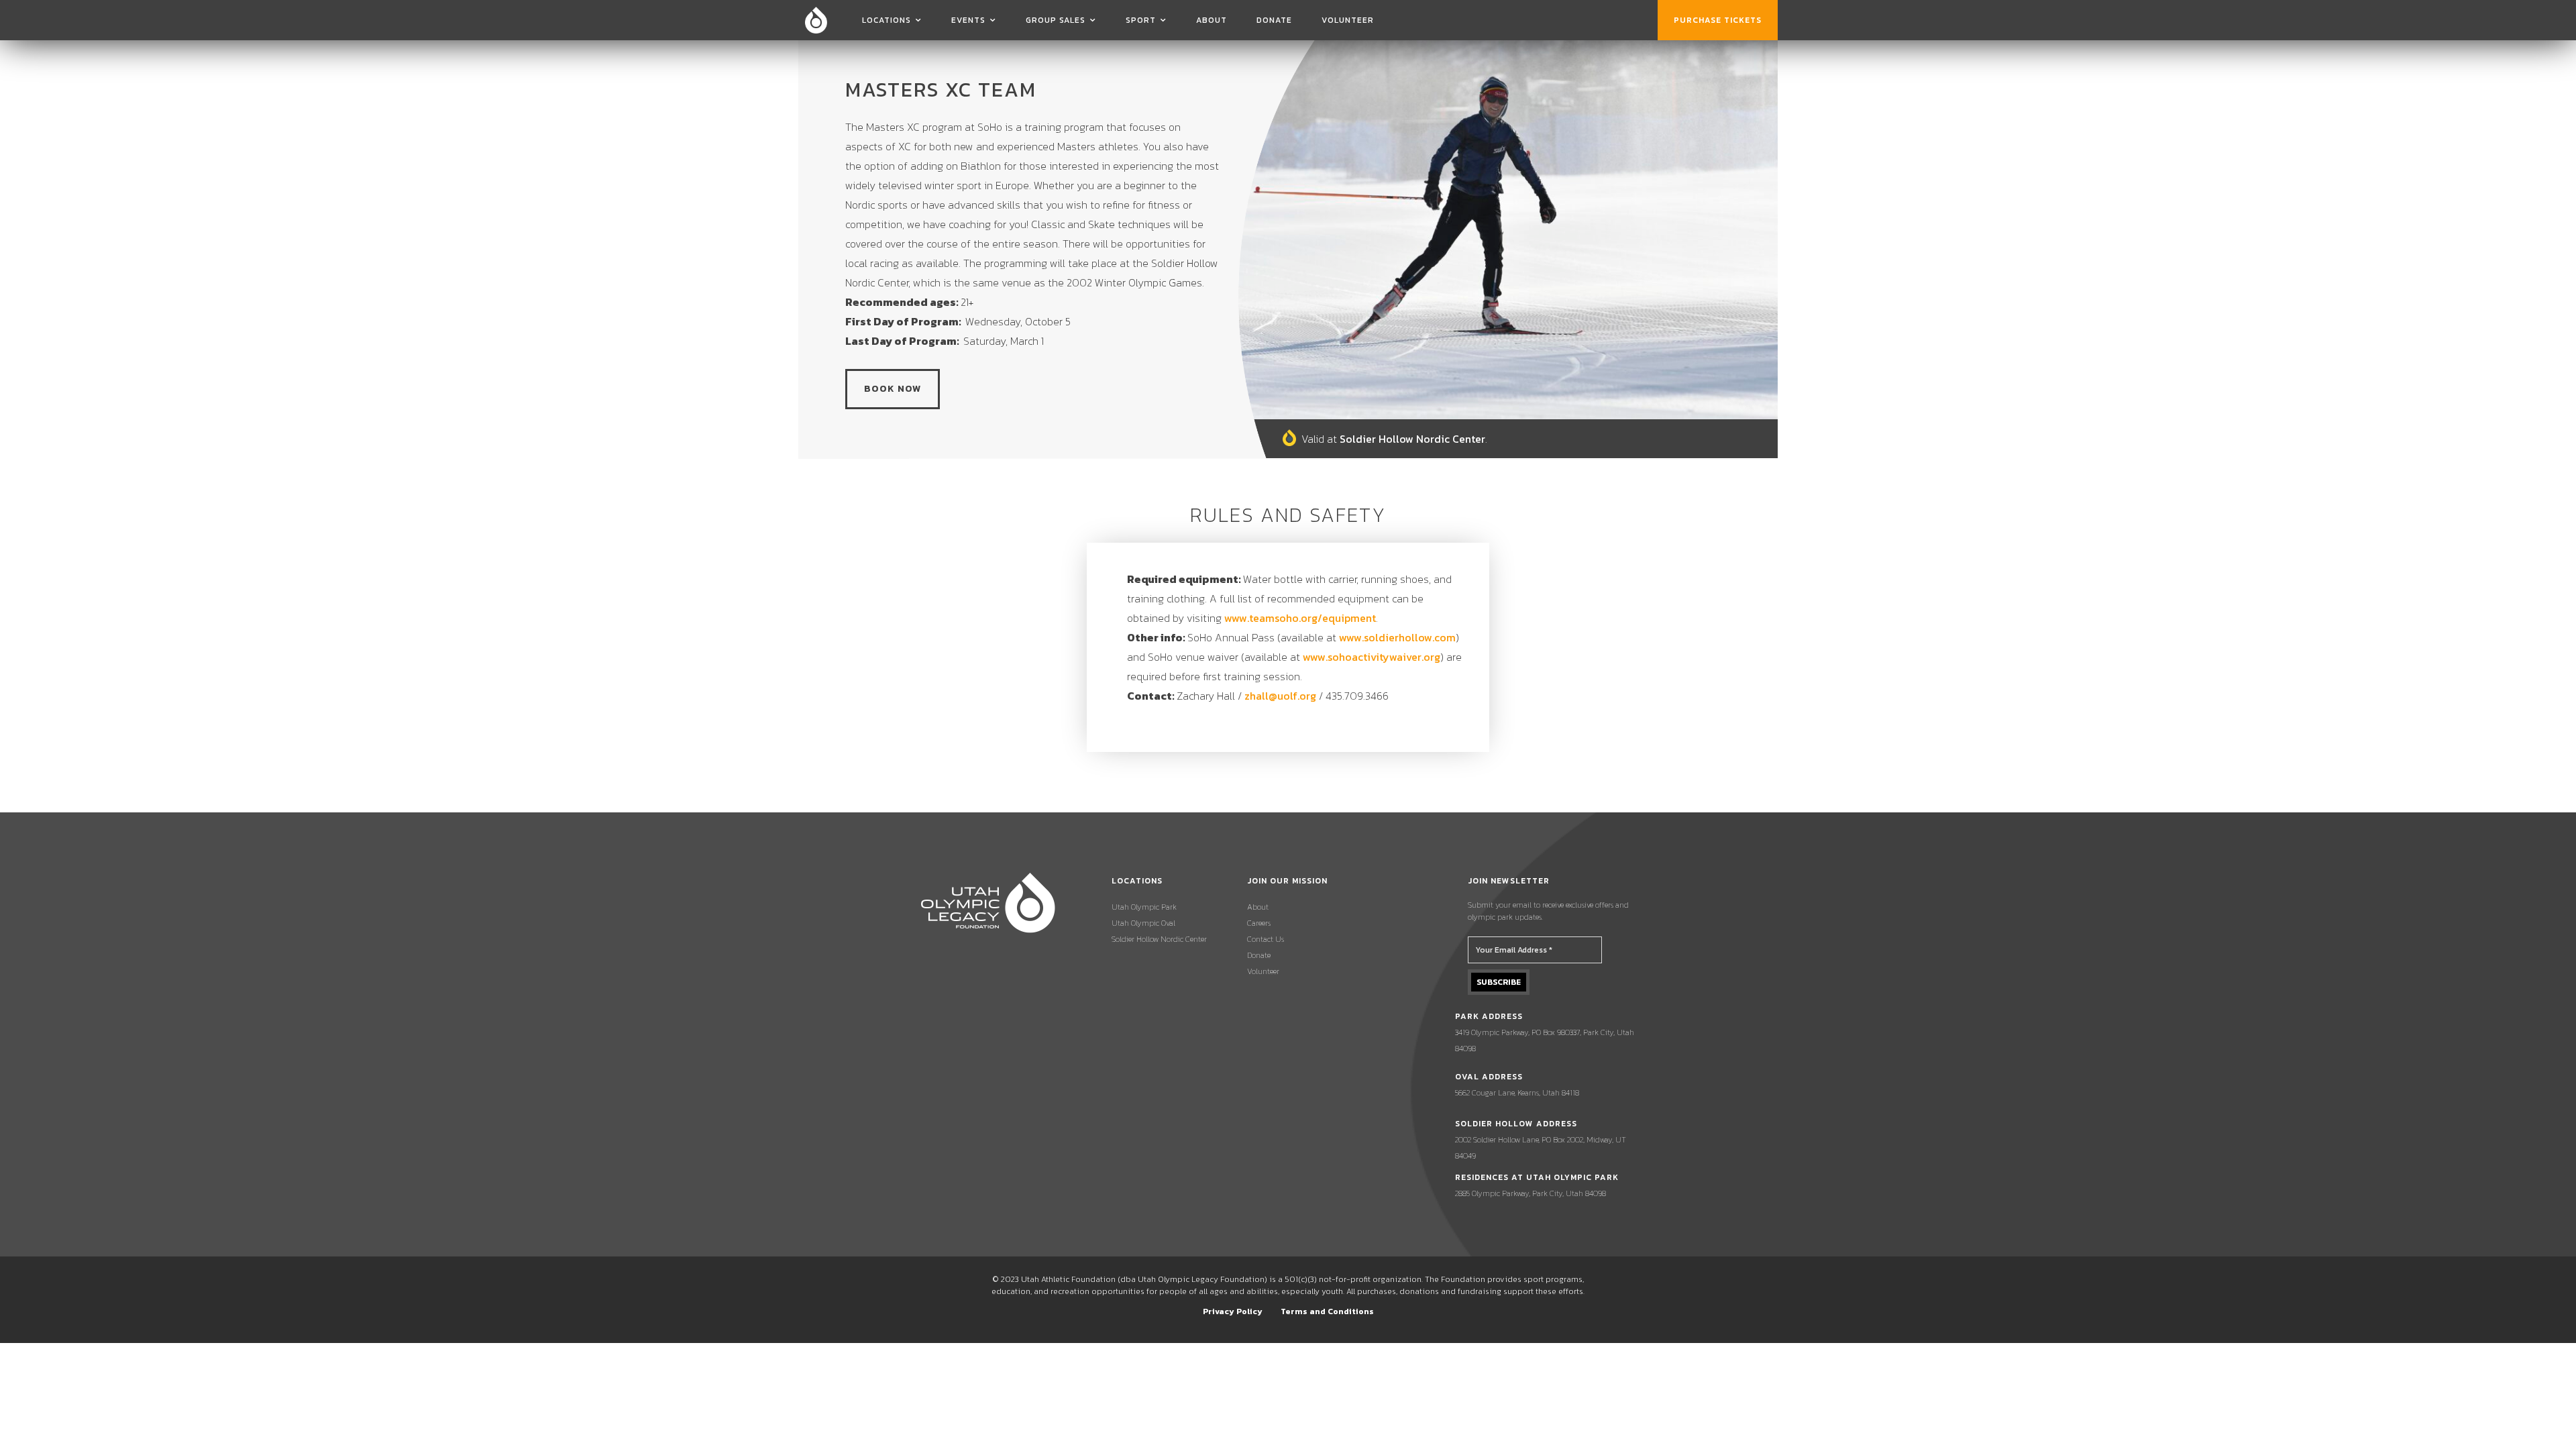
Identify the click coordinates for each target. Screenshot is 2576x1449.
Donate (1274, 20)
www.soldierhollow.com (1397, 637)
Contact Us (1266, 939)
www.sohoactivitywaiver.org (1372, 657)
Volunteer (1348, 20)
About (1212, 20)
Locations (887, 20)
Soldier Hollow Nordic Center (1159, 939)
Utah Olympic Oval (1143, 923)
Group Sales (1056, 20)
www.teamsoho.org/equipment (1300, 618)
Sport (1141, 20)
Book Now (893, 389)
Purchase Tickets (1718, 20)
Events (968, 20)
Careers (1259, 923)
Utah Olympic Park (1144, 907)
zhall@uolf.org (1280, 696)
